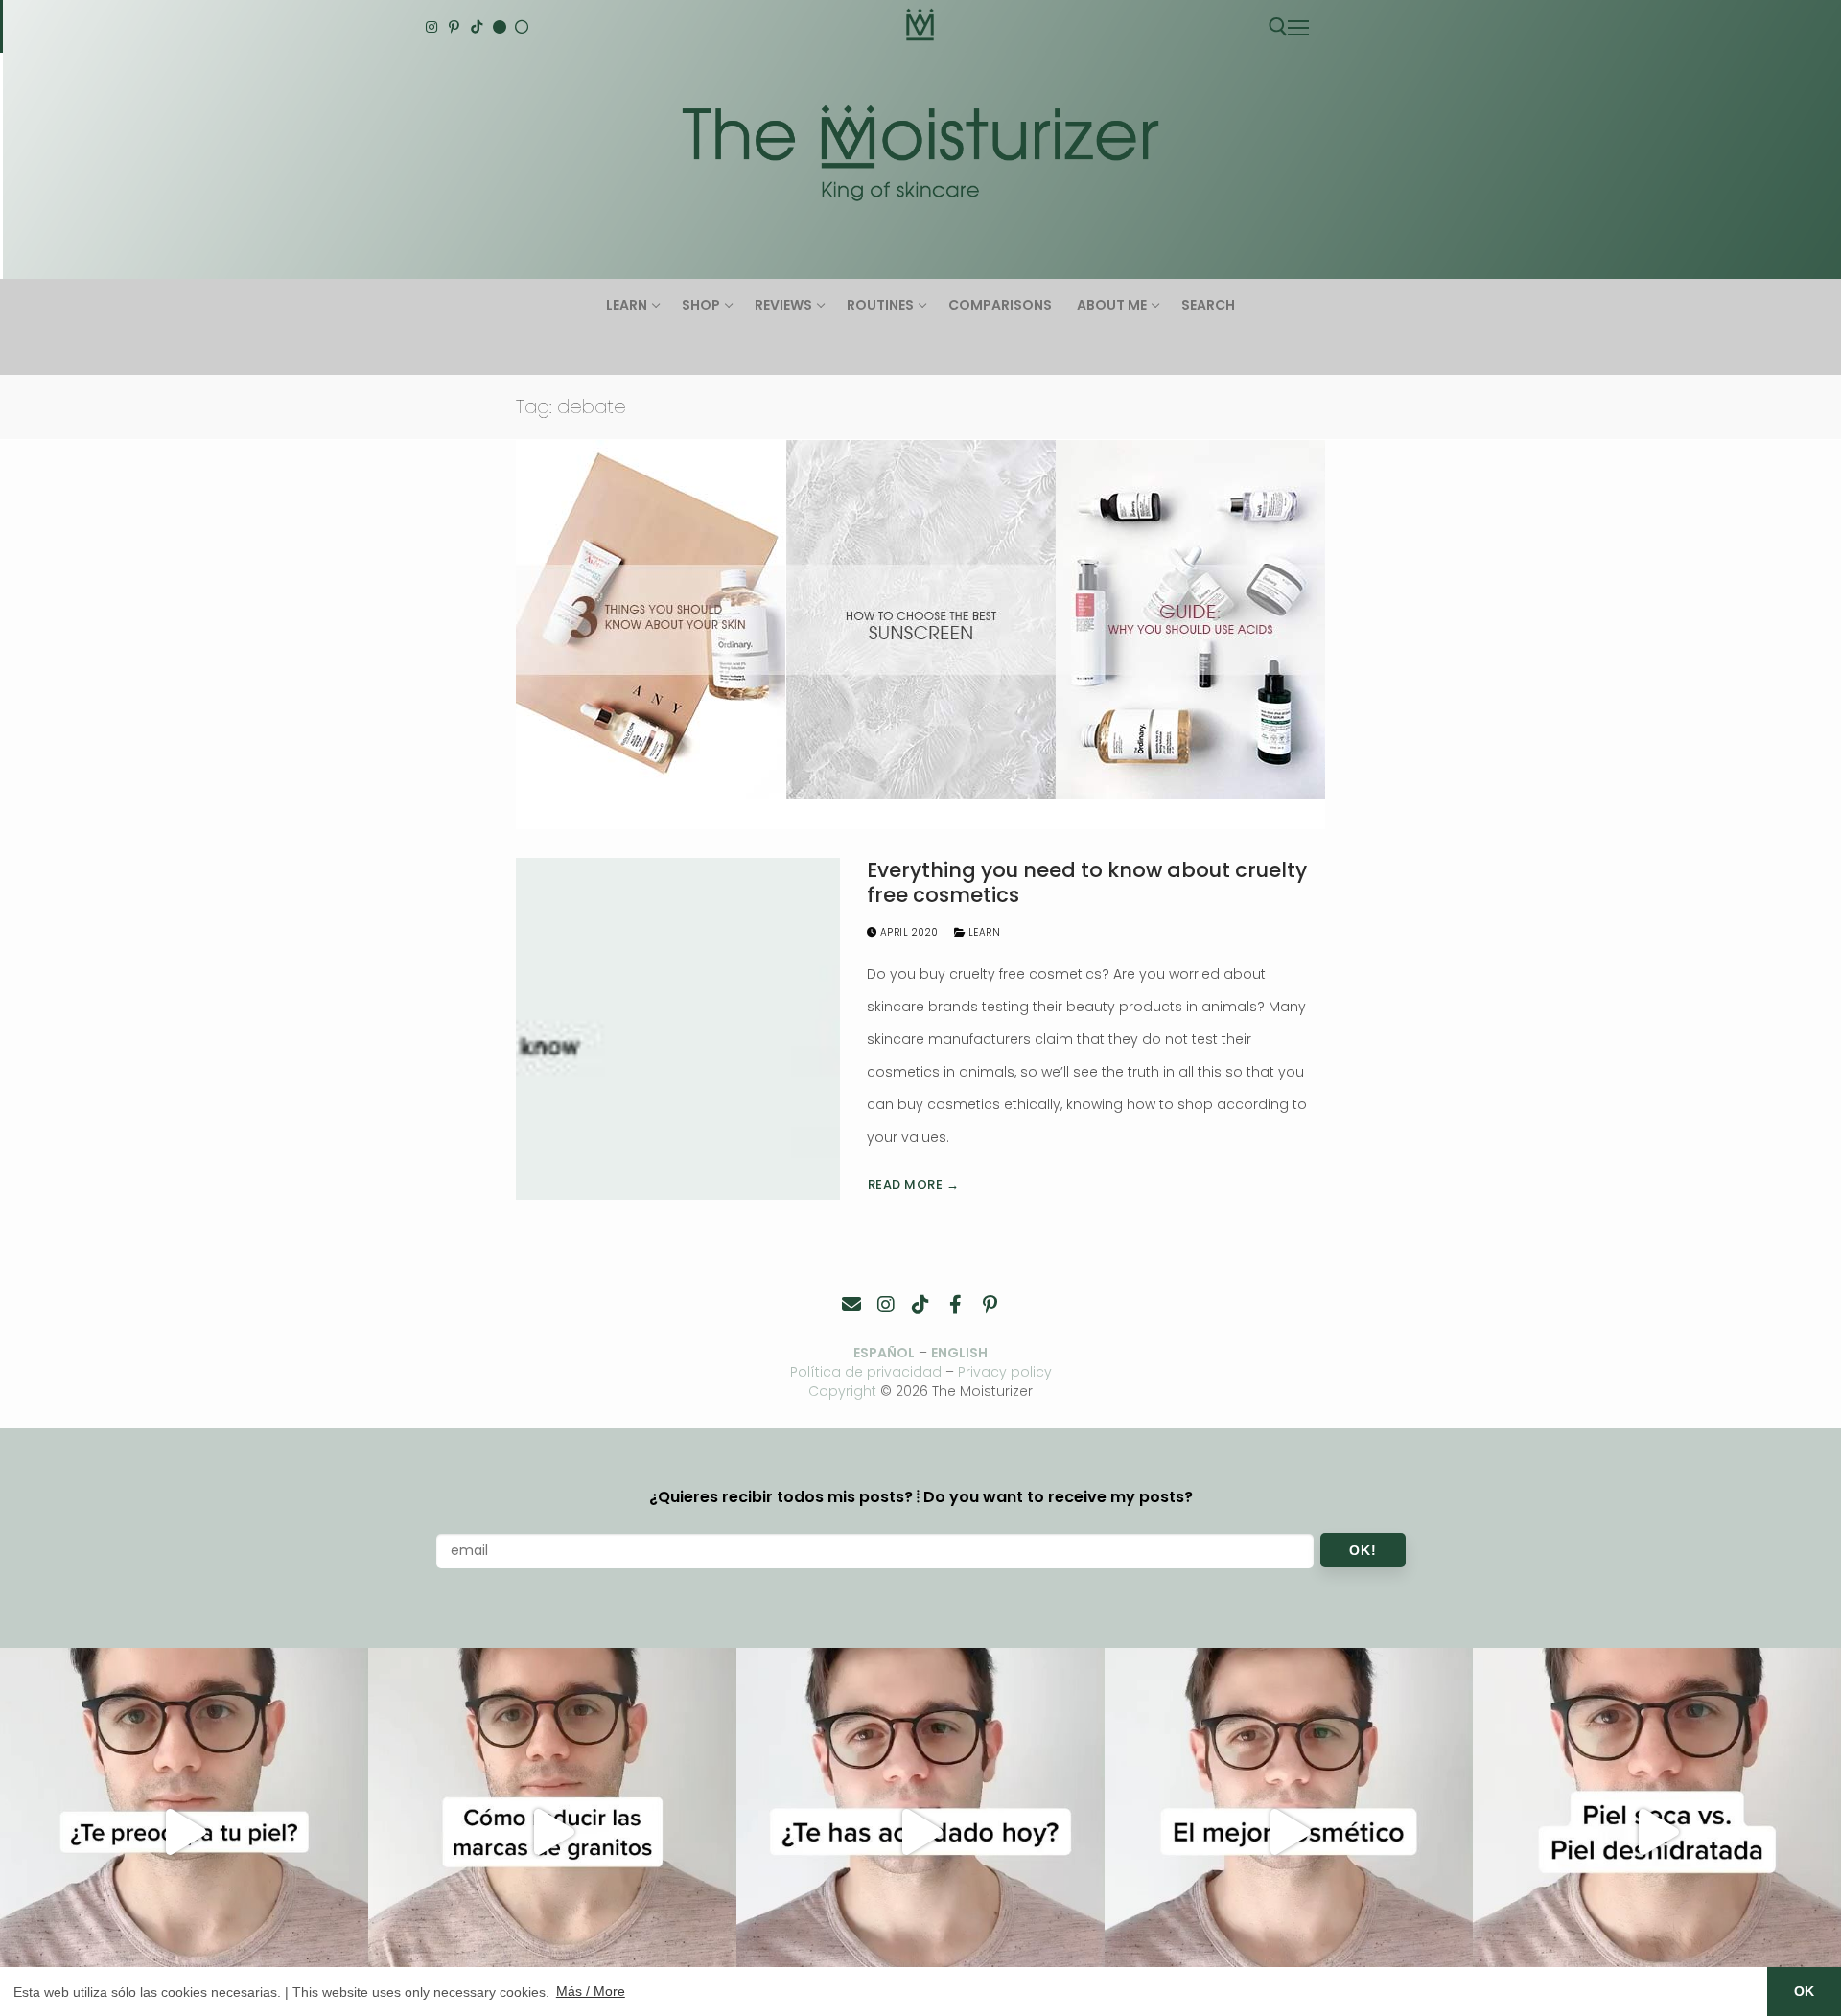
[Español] (522, 27)
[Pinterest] (454, 27)
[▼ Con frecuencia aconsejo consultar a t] (184, 1832)
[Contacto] (851, 1305)
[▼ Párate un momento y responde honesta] (920, 1832)
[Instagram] (431, 27)
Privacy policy (1005, 1372)
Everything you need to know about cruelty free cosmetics (1087, 882)
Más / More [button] (591, 1991)
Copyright (842, 1391)
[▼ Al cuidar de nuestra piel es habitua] (1289, 1832)
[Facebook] (955, 1305)
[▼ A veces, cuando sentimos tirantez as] (1657, 1832)
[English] (500, 27)
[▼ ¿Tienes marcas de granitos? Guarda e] (552, 1832)
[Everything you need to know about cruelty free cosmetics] (678, 1029)
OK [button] (1804, 1991)
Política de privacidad (866, 1372)
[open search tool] (1278, 27)
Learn (982, 932)
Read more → (914, 1184)
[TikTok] (477, 27)
